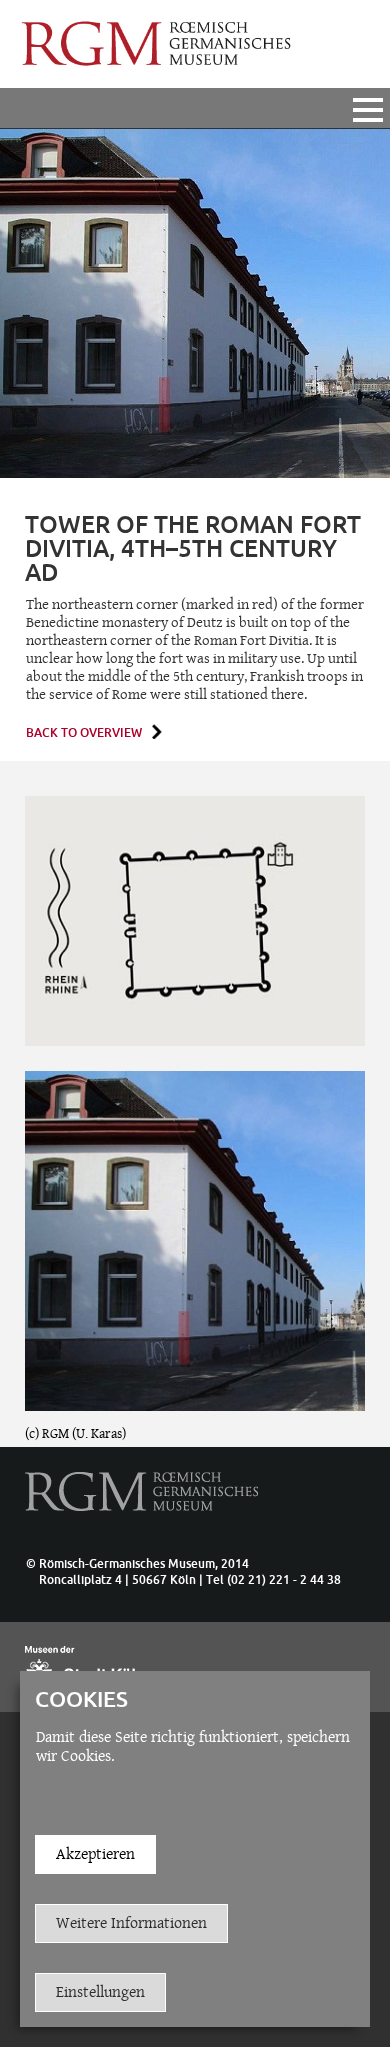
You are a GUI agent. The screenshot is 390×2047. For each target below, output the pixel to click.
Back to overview (84, 732)
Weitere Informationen (131, 1922)
